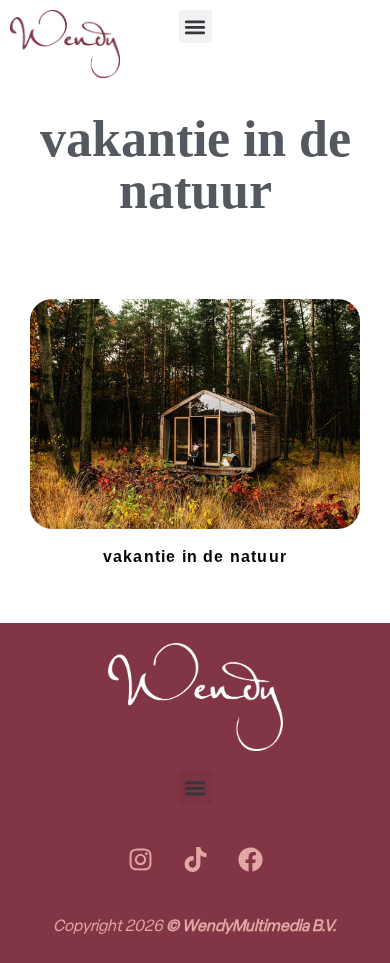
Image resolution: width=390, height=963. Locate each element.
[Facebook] (250, 859)
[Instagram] (140, 859)
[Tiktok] (195, 859)
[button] (195, 26)
